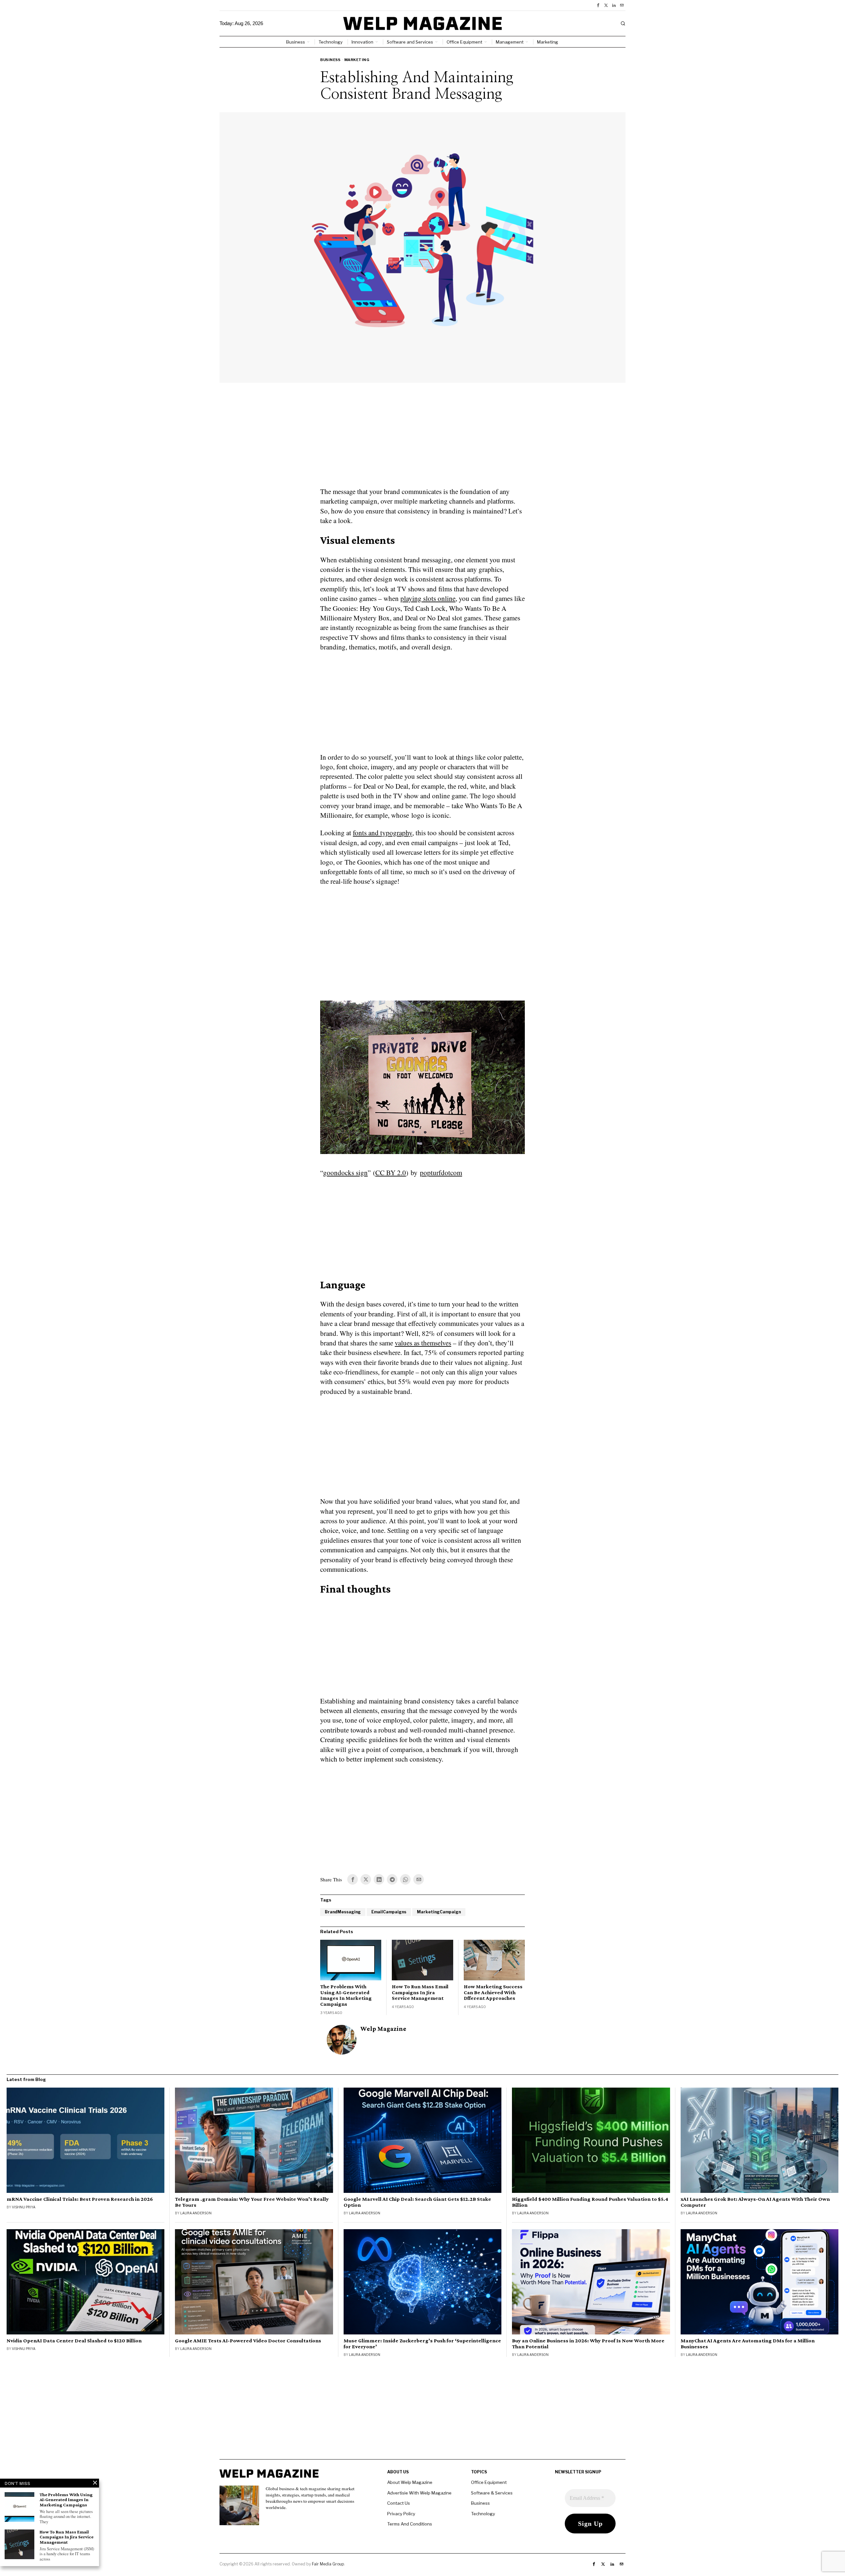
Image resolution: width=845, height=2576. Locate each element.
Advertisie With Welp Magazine (419, 2493)
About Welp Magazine (410, 2482)
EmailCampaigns (389, 1912)
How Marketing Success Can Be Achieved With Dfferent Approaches (493, 1992)
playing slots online (428, 598)
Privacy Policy (401, 2514)
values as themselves (423, 1343)
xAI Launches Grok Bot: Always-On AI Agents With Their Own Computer (755, 2202)
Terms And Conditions (410, 2524)
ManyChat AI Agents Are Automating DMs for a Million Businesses (748, 2344)
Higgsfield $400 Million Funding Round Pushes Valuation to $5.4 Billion (590, 2202)
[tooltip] (598, 5)
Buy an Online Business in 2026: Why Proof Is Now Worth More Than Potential (588, 2344)
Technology (483, 2514)
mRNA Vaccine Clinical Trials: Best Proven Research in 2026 (80, 2199)
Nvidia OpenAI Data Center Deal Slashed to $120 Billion (74, 2341)
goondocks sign (345, 1172)
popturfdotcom (441, 1172)
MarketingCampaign (439, 1912)
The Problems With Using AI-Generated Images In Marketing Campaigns (346, 1995)
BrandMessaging (343, 1912)
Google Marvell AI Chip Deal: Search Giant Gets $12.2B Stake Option (417, 2202)
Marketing (357, 60)
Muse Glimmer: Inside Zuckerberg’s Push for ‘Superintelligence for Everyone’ (422, 2344)
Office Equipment (489, 2482)
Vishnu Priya (24, 2207)
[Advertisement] (422, 439)
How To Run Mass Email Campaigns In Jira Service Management (420, 1992)
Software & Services (492, 2493)
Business (330, 60)
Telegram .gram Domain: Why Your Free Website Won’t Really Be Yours (252, 2202)
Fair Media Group (328, 2564)
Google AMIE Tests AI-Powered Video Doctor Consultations (248, 2341)
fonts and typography (383, 833)
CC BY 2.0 (391, 1172)
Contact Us (399, 2503)
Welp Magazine (383, 2029)
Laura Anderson (196, 2213)
